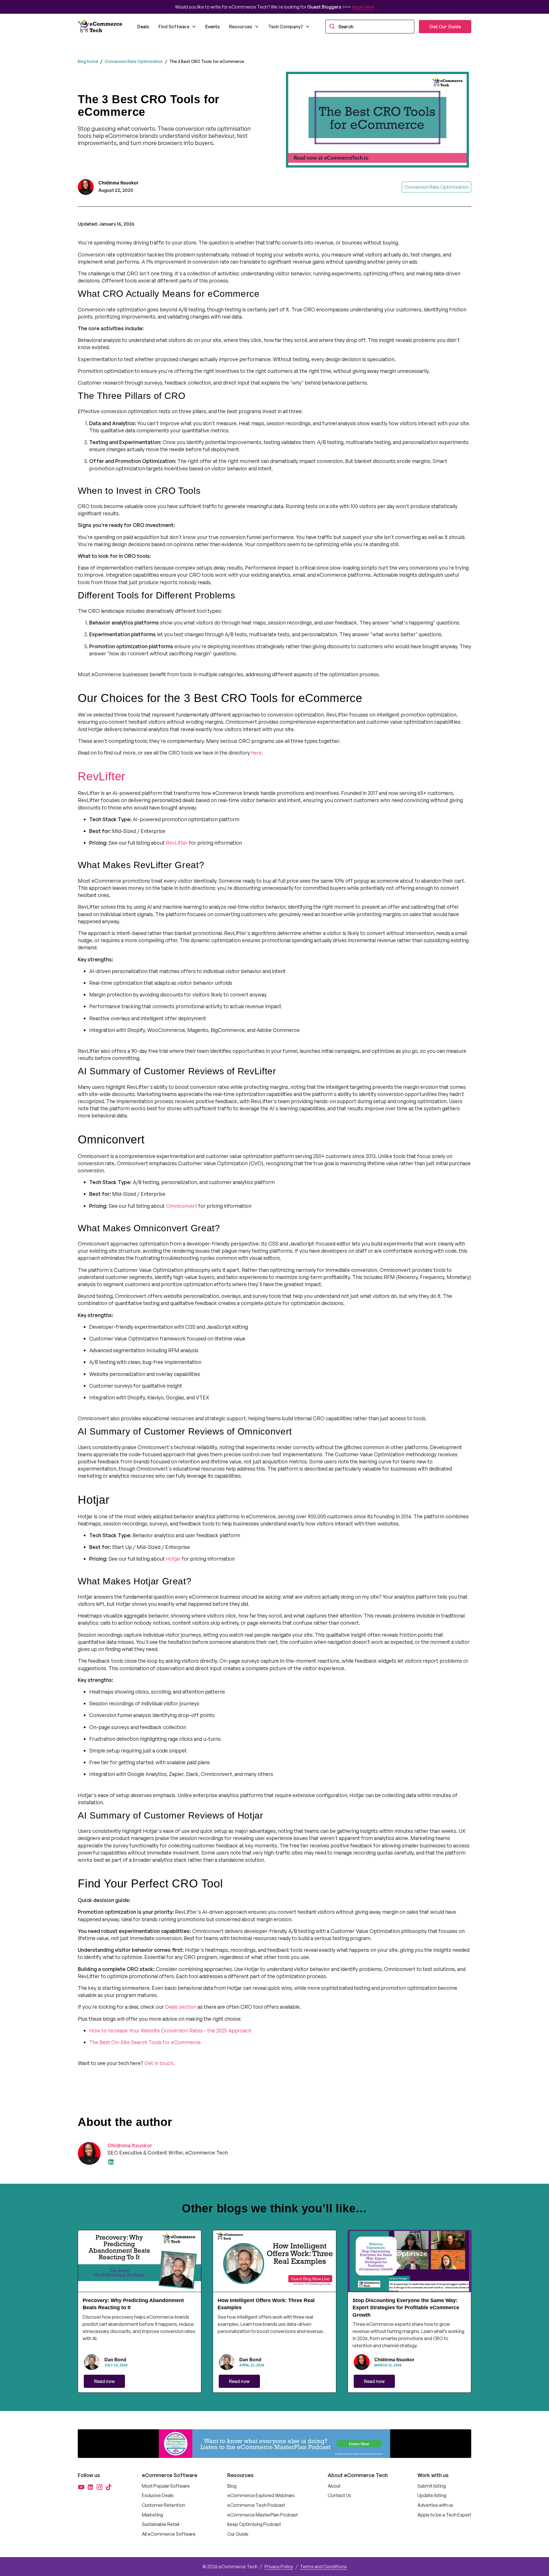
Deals (143, 27)
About (334, 2486)
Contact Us (339, 2495)
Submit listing (432, 2486)
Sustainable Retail (161, 2524)
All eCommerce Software (169, 2534)
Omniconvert (181, 1206)
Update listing (432, 2495)
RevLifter (176, 843)
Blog (232, 2486)
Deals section (180, 2007)
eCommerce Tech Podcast (256, 2505)
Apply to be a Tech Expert (444, 2515)
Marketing (152, 2515)
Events (213, 27)
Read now (104, 2381)
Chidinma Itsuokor (130, 2145)
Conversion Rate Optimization (134, 61)
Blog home (88, 61)
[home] (101, 27)
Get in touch (158, 2063)
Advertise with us (435, 2505)
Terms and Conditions (323, 2567)
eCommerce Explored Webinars (261, 2495)
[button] (177, 27)
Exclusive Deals (158, 2495)
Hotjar (173, 1559)
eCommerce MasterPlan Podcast (263, 2515)
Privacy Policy (279, 2567)
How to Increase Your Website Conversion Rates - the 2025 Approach (170, 2030)
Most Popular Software (166, 2486)
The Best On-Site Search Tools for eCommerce (145, 2042)
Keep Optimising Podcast (254, 2524)
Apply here (363, 7)
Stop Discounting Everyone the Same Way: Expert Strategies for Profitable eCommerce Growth (406, 2308)
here (256, 753)
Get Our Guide (445, 27)
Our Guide (238, 2534)
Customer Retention (163, 2505)
